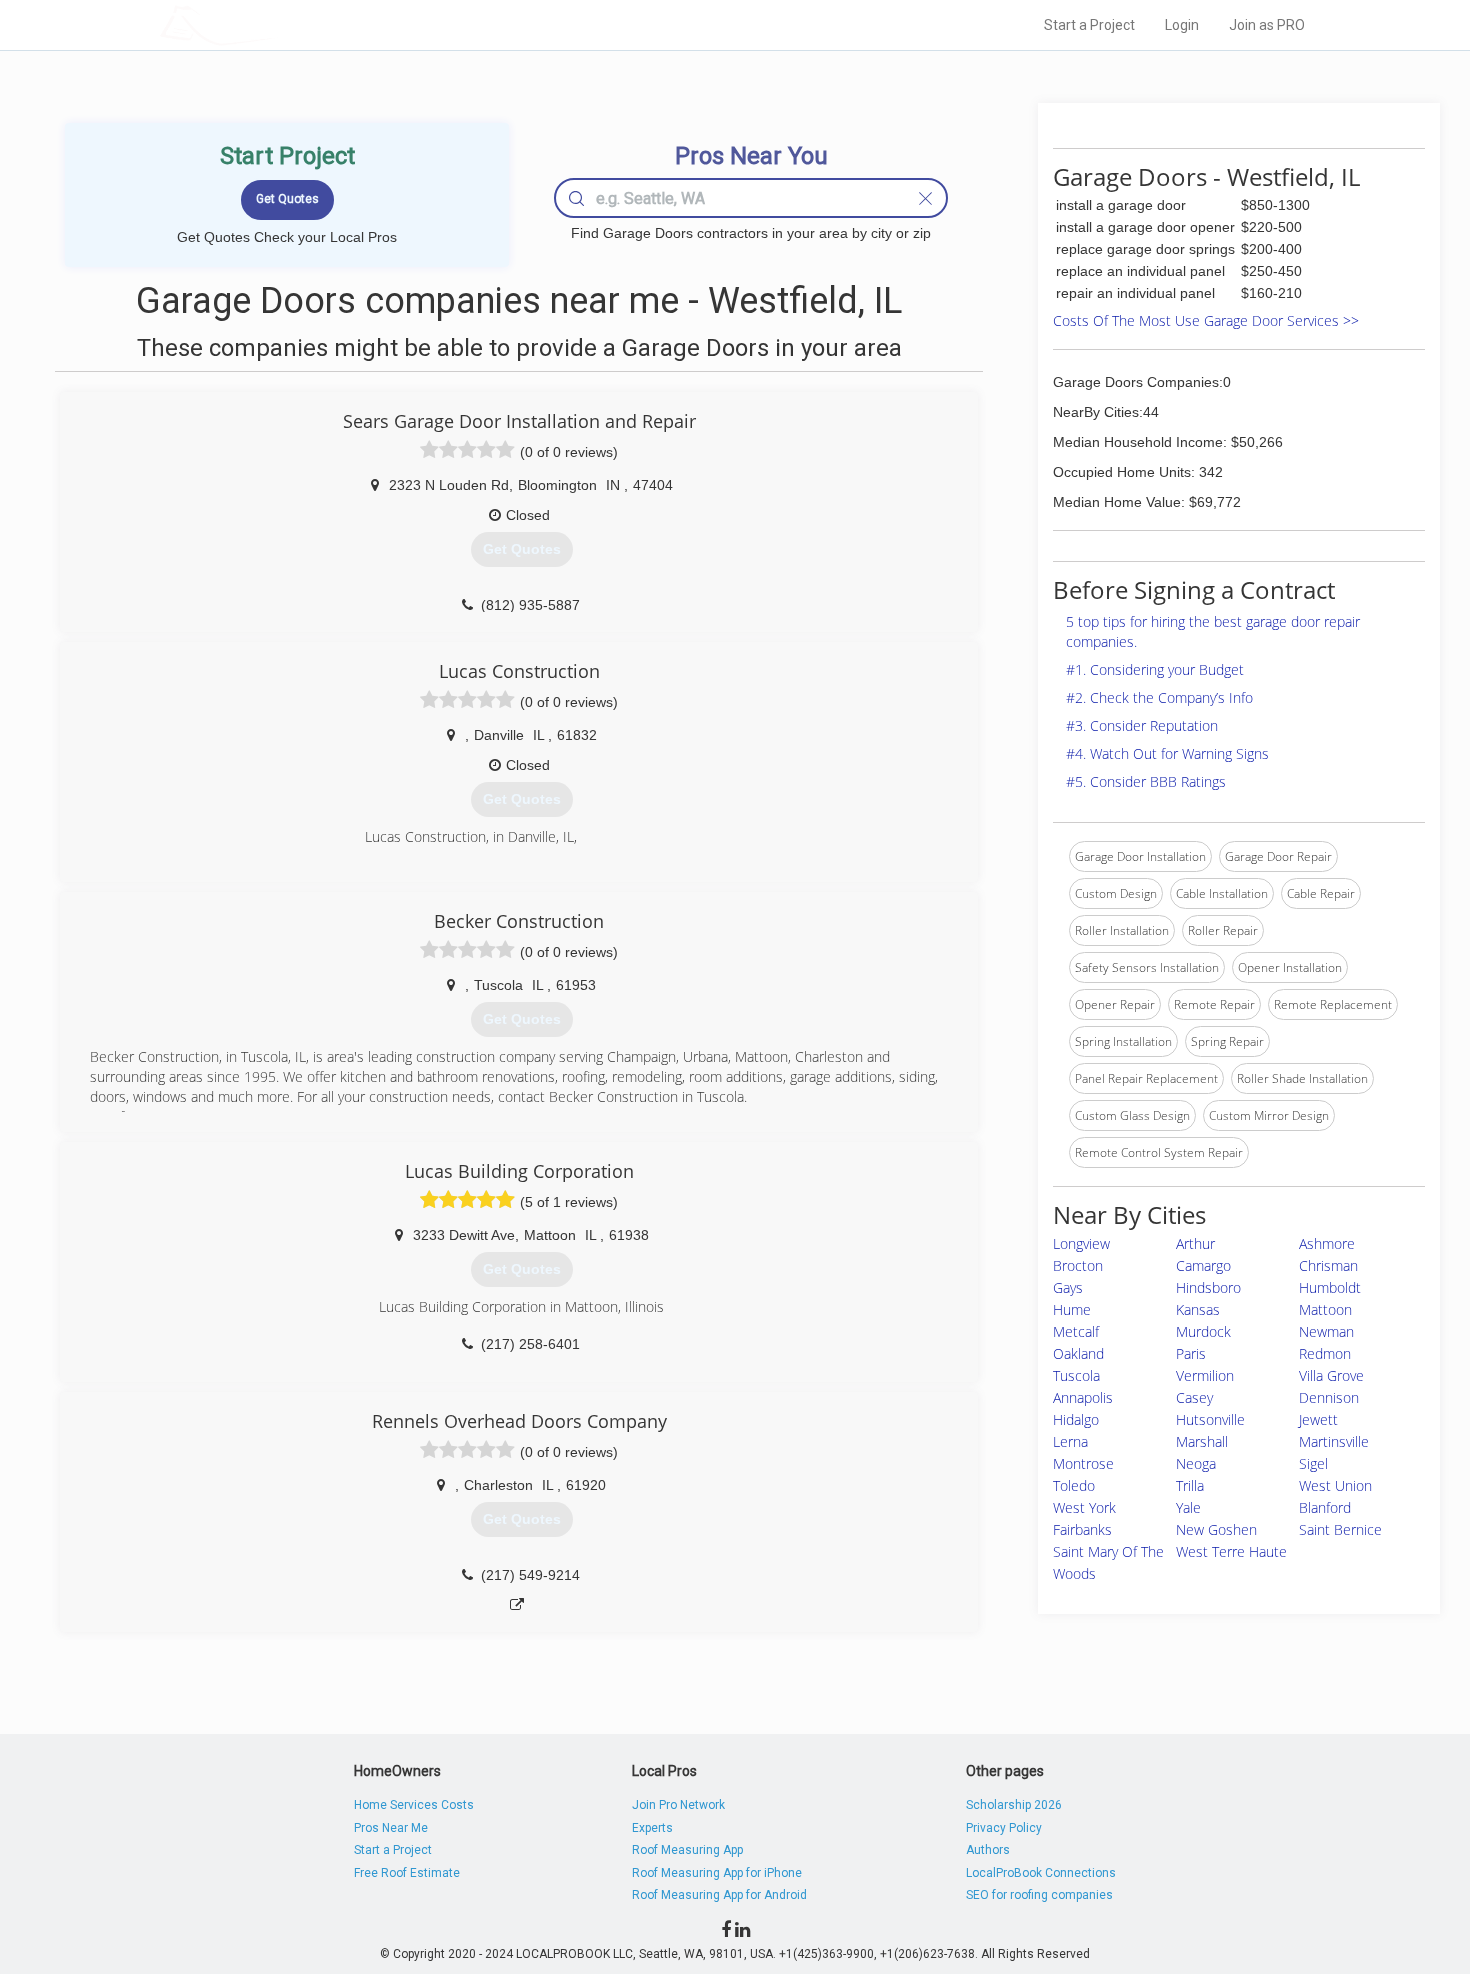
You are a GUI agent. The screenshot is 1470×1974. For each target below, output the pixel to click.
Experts (652, 1828)
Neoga (1196, 1463)
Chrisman (1328, 1265)
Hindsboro (1208, 1287)
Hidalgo (1076, 1419)
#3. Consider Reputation (1142, 725)
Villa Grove (1331, 1375)
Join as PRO (1267, 25)
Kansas (1198, 1309)
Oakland (1078, 1353)
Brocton (1078, 1265)
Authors (988, 1850)
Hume (1072, 1309)
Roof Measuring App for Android (719, 1895)
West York (1084, 1507)
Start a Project (1089, 25)
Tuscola (1076, 1375)
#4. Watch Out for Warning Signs (1167, 753)
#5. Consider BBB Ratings (1146, 781)
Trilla (1190, 1485)
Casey (1194, 1397)
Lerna (1070, 1441)
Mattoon (1325, 1309)
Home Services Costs (414, 1805)
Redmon (1325, 1353)
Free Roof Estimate (407, 1873)
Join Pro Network (678, 1805)
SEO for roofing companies (1039, 1895)
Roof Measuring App (687, 1850)
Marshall (1202, 1441)
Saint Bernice (1340, 1529)
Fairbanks (1082, 1529)
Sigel (1313, 1463)
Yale (1188, 1507)
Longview (1081, 1243)
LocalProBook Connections (1041, 1873)
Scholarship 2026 (1014, 1805)
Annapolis (1083, 1397)
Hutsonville (1210, 1419)
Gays (1068, 1287)
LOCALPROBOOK (276, 24)
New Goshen (1216, 1529)
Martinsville (1334, 1441)
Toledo (1074, 1485)
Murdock (1203, 1331)
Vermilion (1205, 1375)
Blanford (1325, 1507)
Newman (1326, 1331)
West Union (1335, 1485)
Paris (1191, 1353)
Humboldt (1330, 1287)
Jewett (1318, 1419)
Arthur (1195, 1243)
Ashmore (1327, 1243)
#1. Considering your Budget (1155, 669)
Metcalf (1076, 1331)
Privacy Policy (1004, 1828)
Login (1182, 25)
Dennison (1329, 1397)
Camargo (1203, 1265)
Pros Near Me (391, 1828)
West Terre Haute (1231, 1551)
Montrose (1083, 1463)
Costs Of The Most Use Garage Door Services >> (1206, 320)
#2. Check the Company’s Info (1159, 697)
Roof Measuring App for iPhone (717, 1873)
